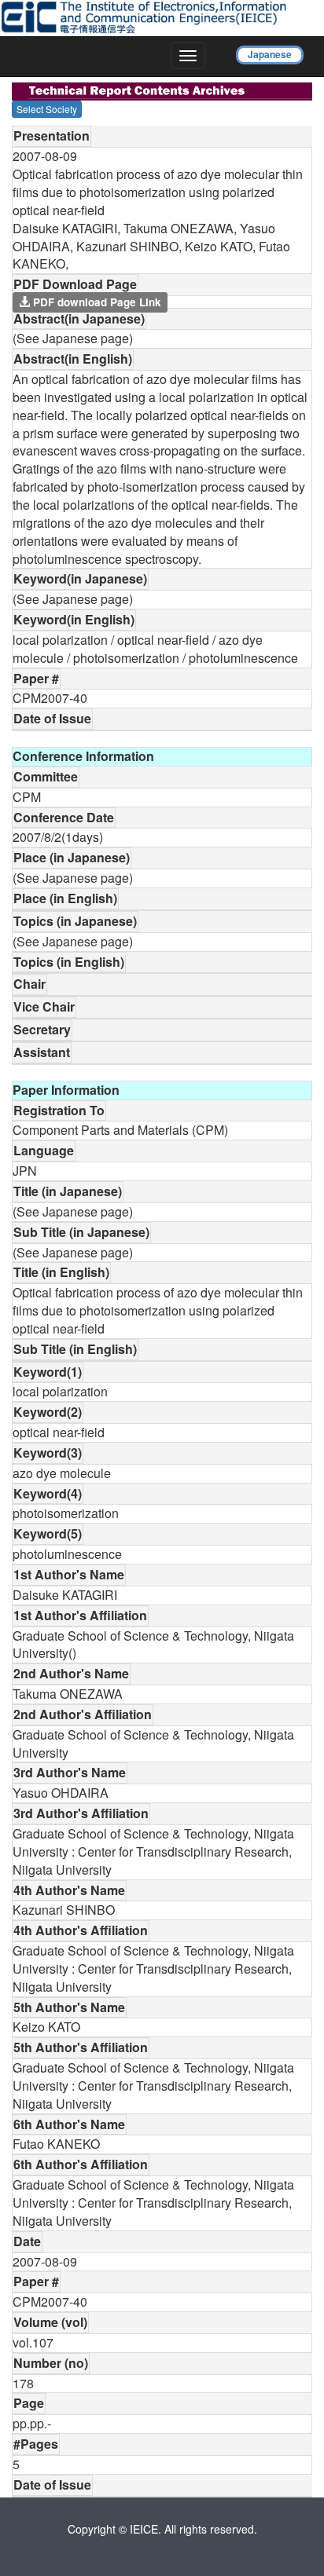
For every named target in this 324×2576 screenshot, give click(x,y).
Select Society (47, 109)
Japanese (270, 54)
